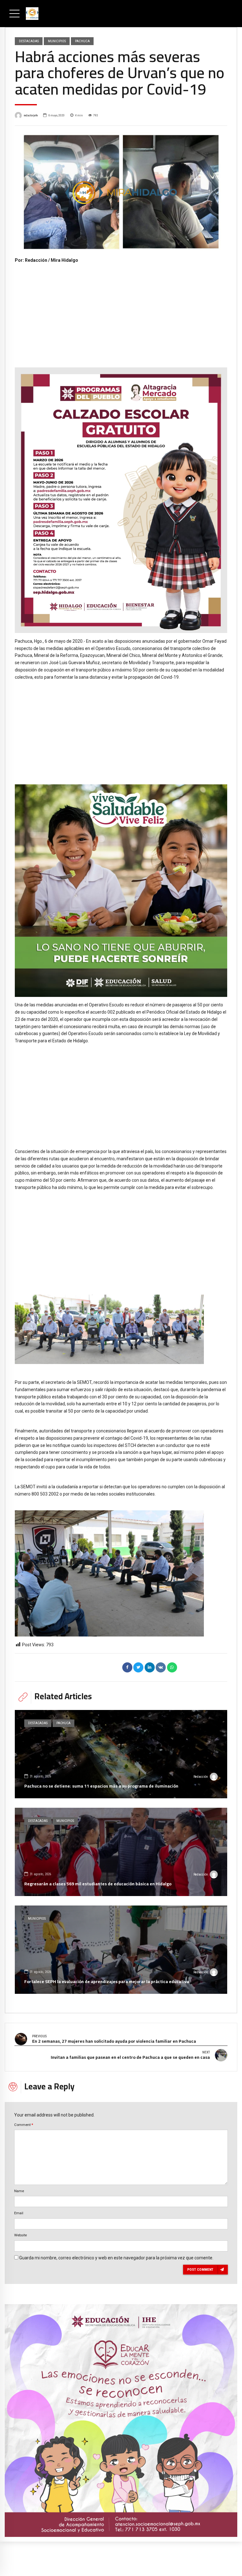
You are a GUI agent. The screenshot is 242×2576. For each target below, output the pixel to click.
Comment (24, 2125)
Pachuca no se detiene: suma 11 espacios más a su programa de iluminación (101, 1786)
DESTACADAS (29, 41)
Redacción (201, 1777)
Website (20, 2235)
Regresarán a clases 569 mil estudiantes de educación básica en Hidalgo (98, 1884)
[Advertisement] (121, 311)
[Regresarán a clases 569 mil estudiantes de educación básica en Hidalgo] (121, 1852)
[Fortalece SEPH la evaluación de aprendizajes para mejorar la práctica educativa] (121, 1950)
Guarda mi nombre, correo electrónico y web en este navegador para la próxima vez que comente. (116, 2258)
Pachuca (82, 41)
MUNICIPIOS (57, 41)
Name (19, 2191)
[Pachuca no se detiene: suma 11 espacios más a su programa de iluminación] (121, 1754)
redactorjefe (31, 115)
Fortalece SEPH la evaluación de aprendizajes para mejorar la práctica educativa (107, 1982)
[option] (121, 191)
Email (19, 2213)
